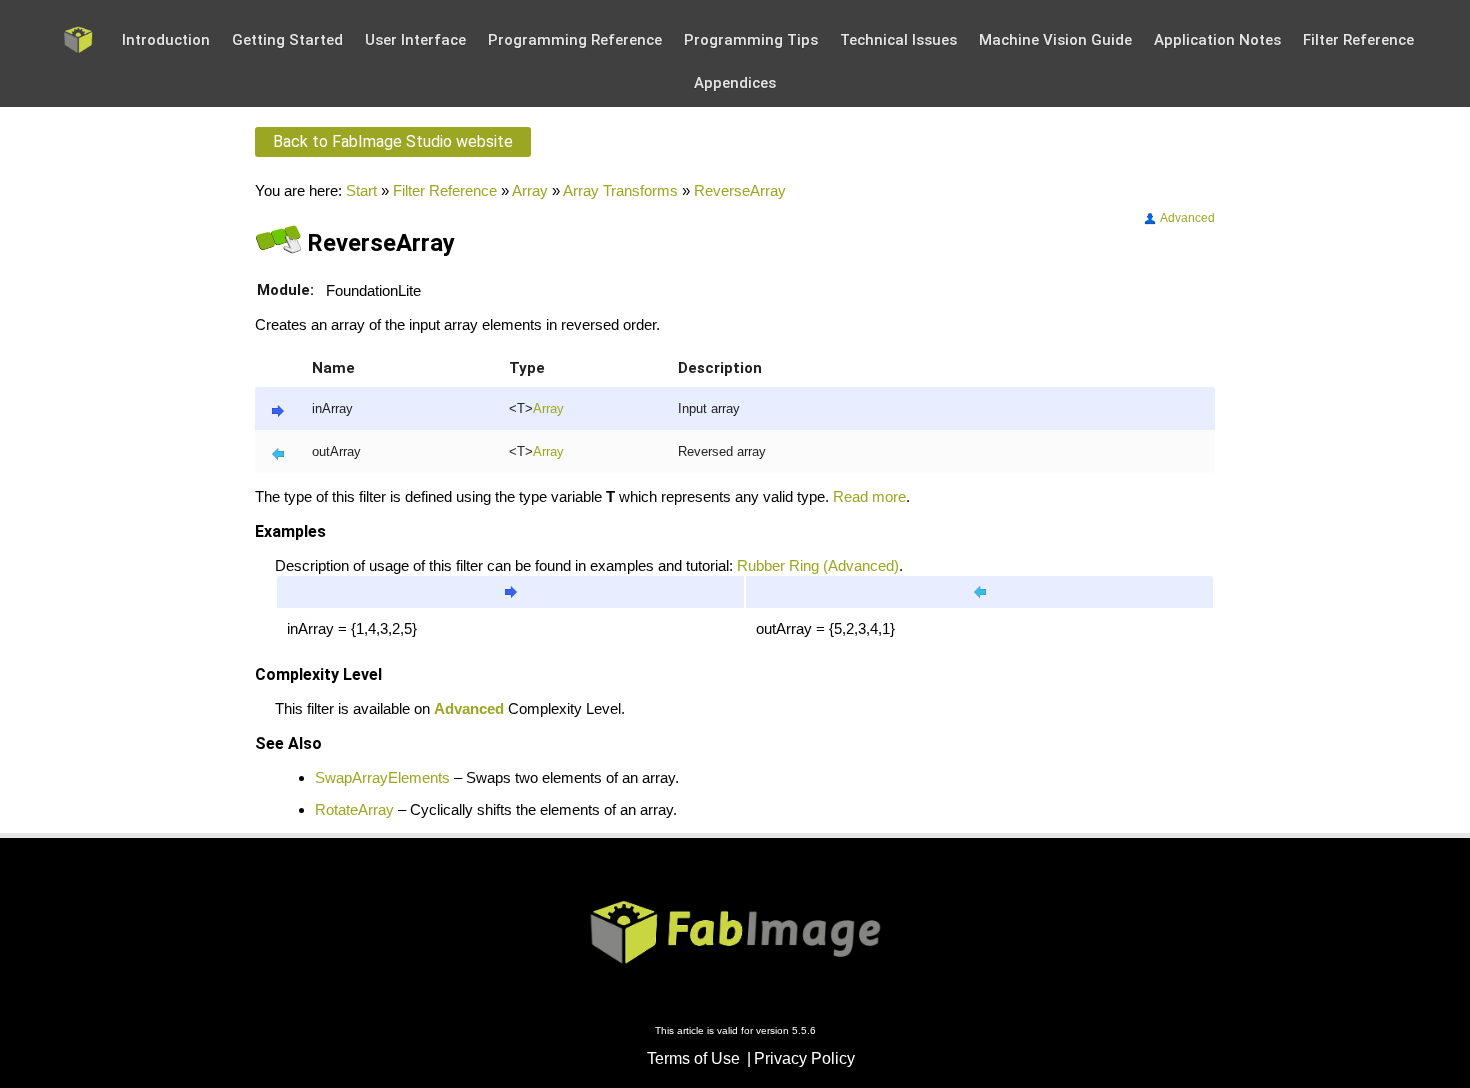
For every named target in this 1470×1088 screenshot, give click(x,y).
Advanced (1186, 218)
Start (361, 190)
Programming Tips (751, 40)
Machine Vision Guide (1055, 40)
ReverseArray (740, 190)
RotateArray (354, 809)
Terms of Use (693, 1058)
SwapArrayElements (382, 777)
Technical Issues (898, 40)
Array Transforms (620, 190)
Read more (869, 496)
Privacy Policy (804, 1058)
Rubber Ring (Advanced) (818, 565)
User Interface (415, 40)
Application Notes (1217, 40)
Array (530, 190)
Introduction (166, 40)
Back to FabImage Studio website (393, 141)
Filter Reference (1358, 40)
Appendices (735, 83)
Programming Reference (575, 40)
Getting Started (287, 40)
